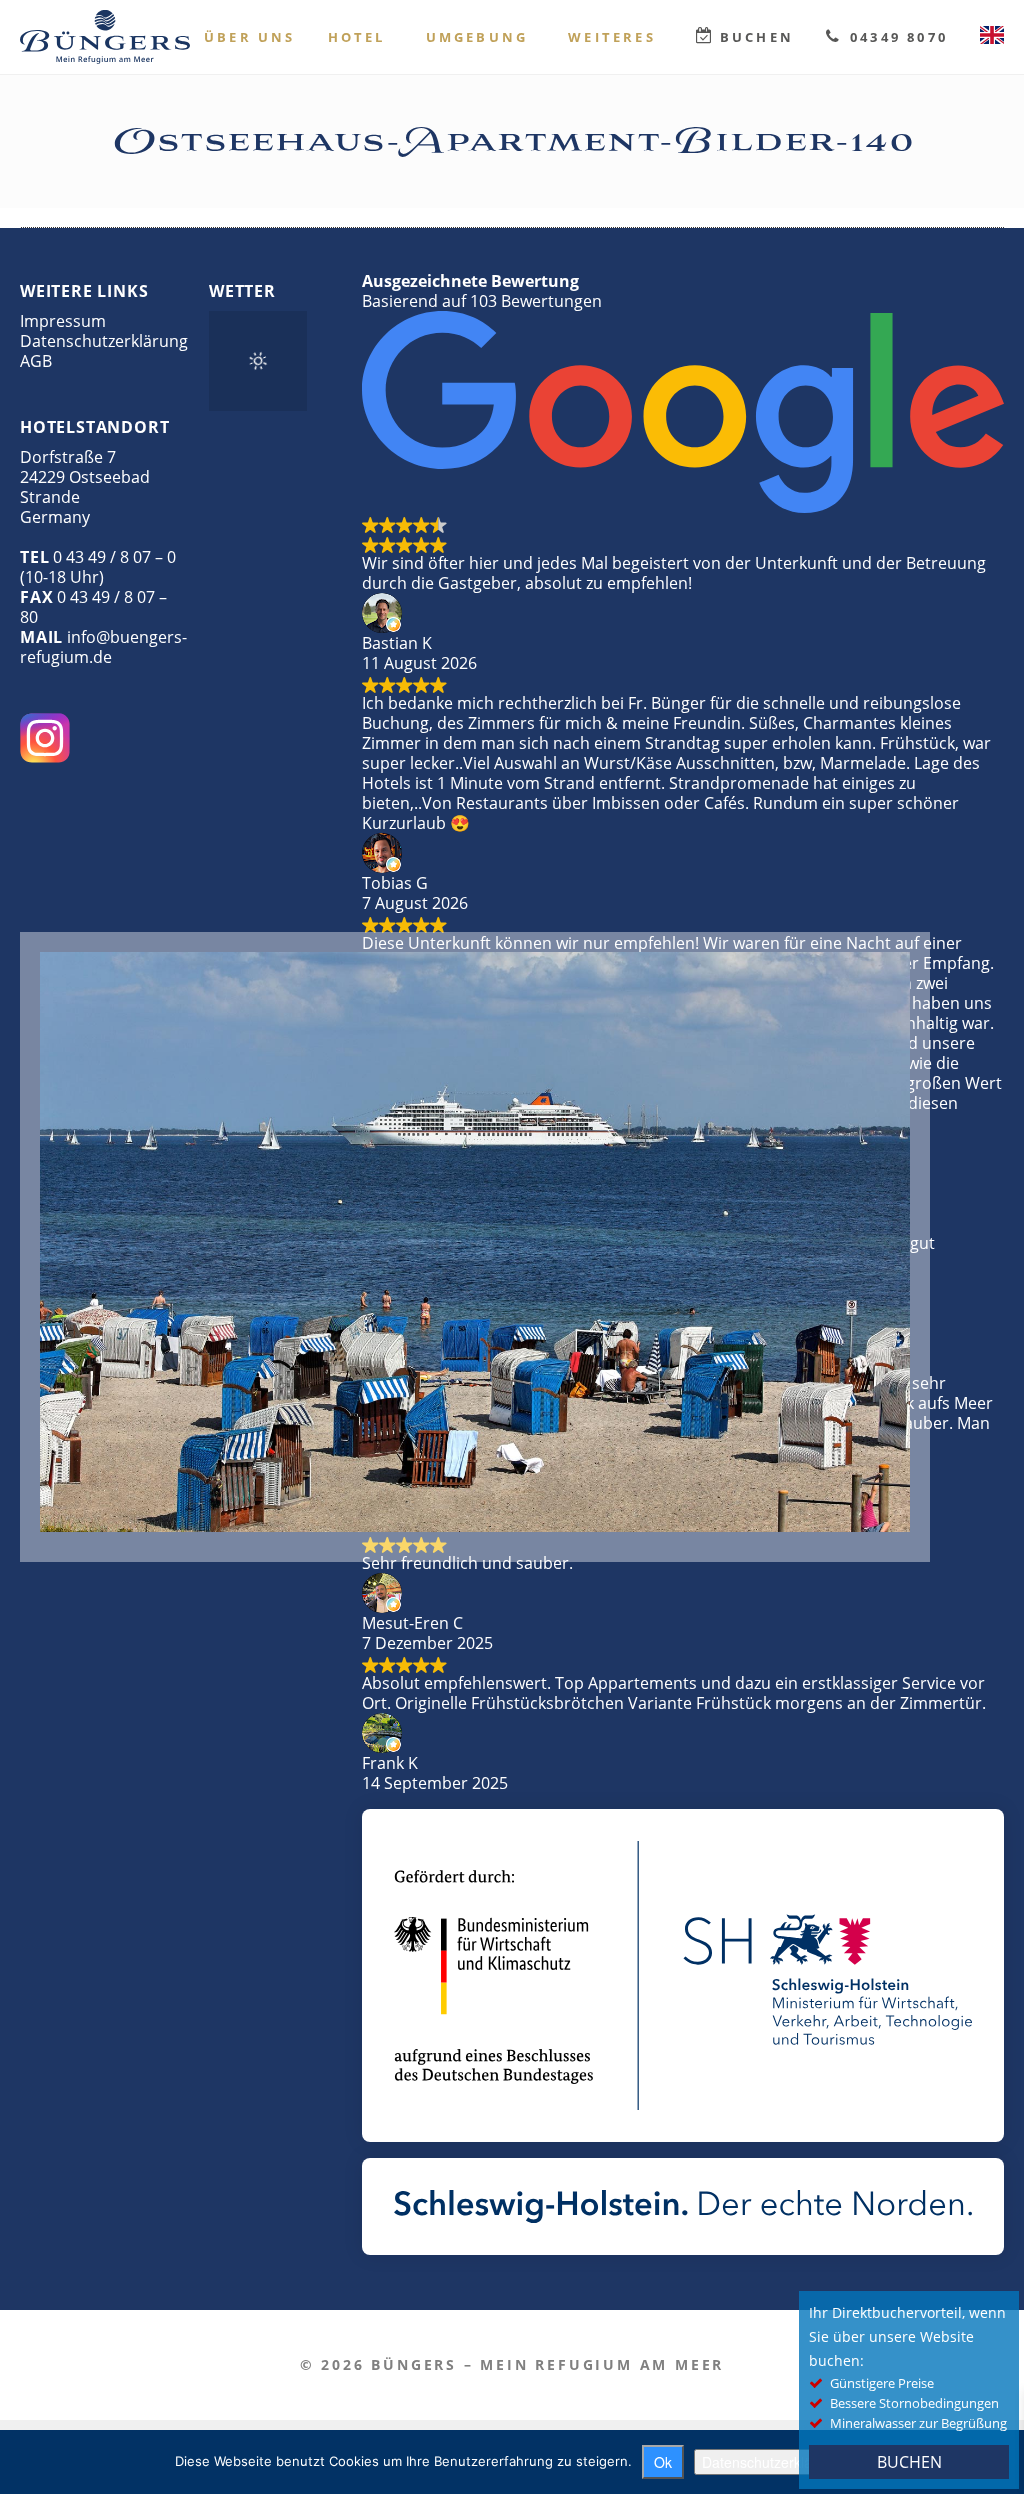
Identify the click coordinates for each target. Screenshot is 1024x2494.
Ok (663, 2462)
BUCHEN (909, 2462)
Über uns (250, 37)
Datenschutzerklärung (771, 2462)
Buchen (757, 37)
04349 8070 (899, 37)
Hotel (357, 37)
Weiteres (612, 37)
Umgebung (477, 37)
